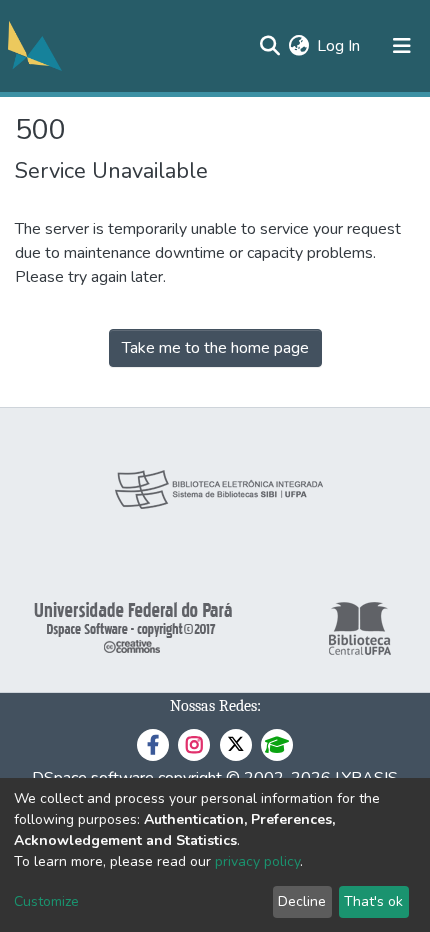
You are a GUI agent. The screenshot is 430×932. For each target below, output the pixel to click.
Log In (339, 46)
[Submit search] (269, 46)
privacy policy (257, 861)
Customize (46, 901)
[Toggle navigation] (402, 46)
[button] (298, 46)
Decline (302, 901)
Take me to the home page (215, 348)
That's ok (373, 901)
